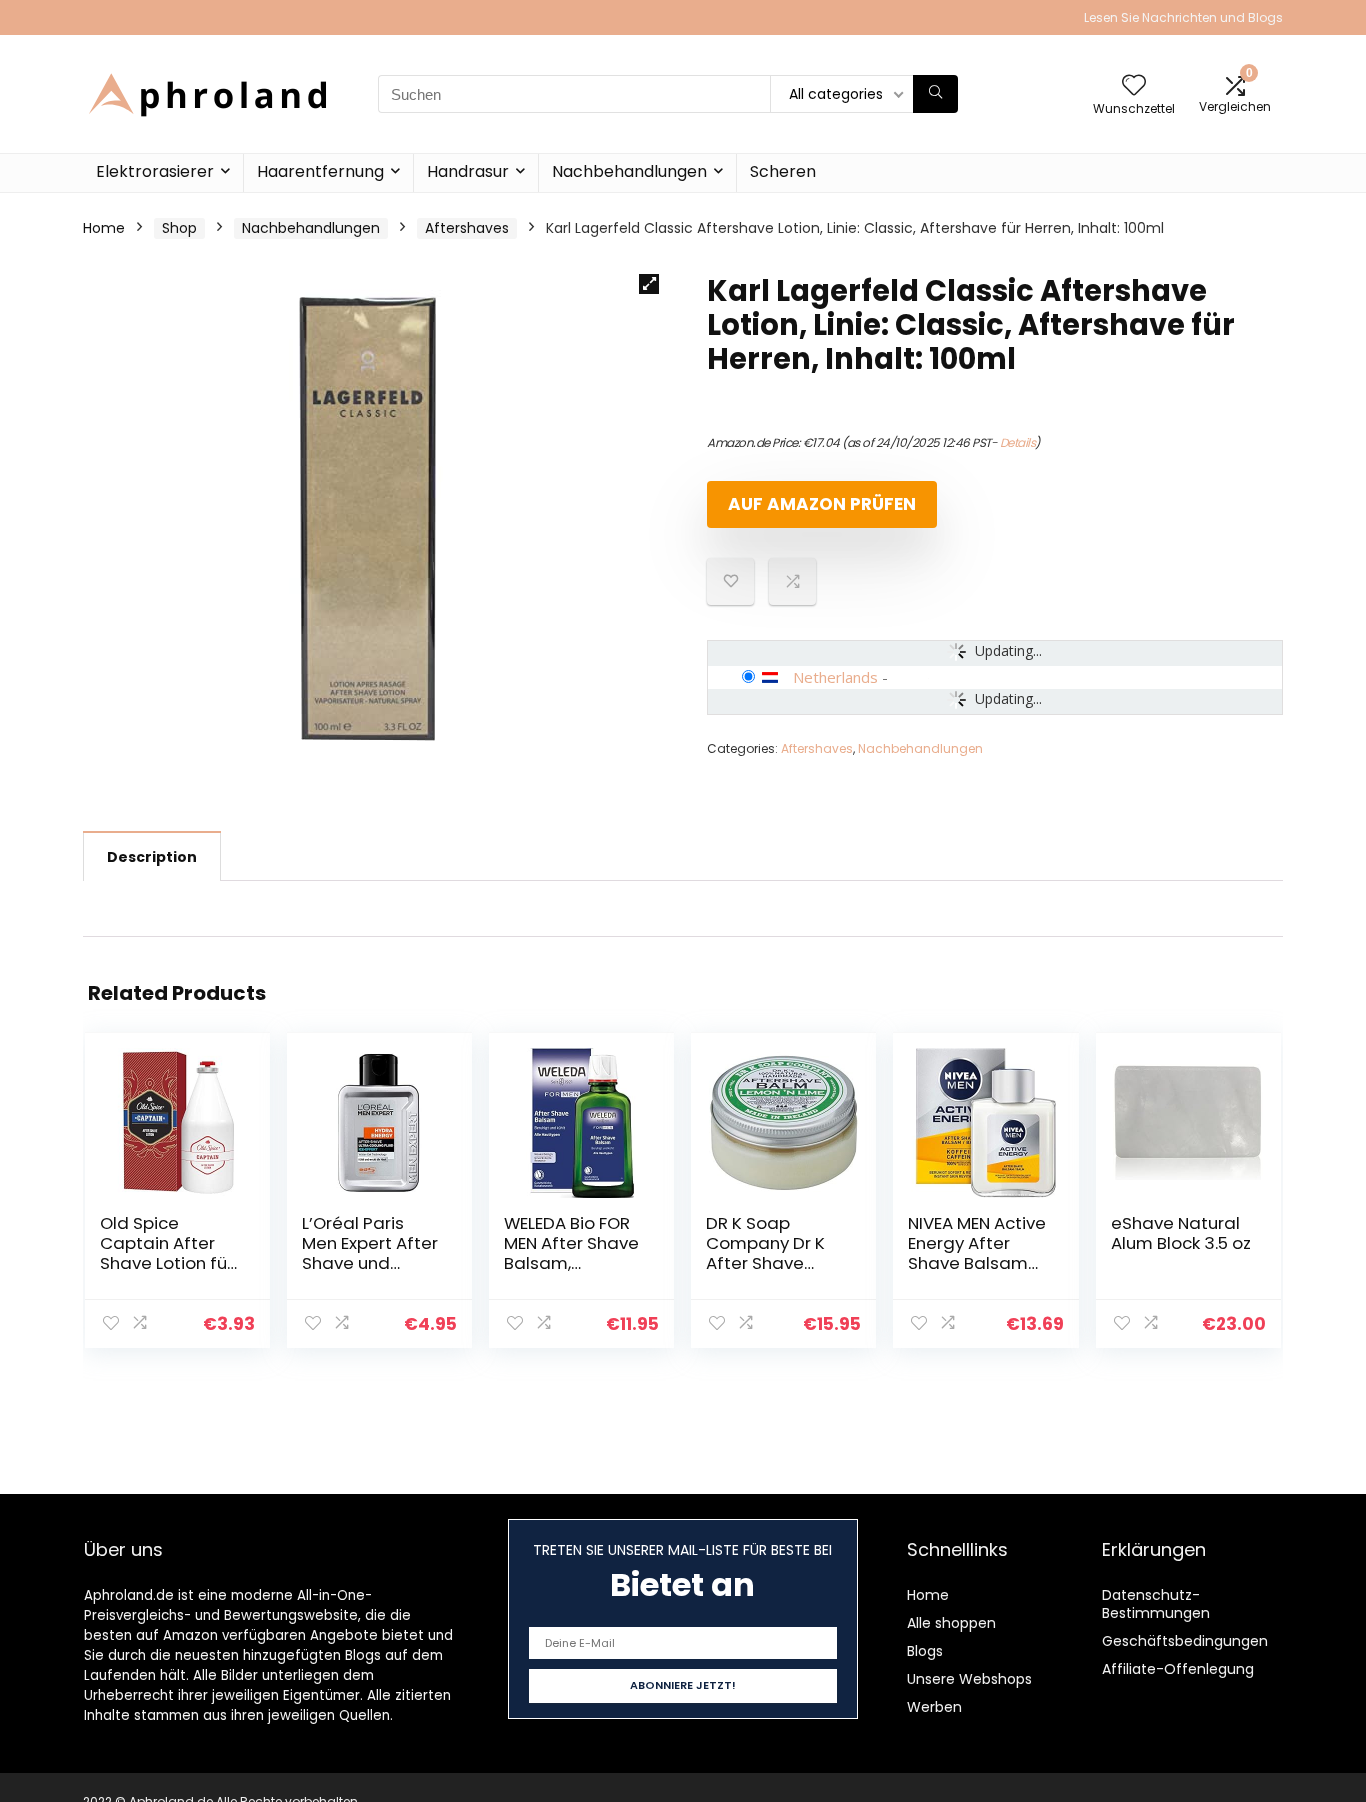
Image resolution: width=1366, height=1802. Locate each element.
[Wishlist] (1134, 86)
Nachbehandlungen (629, 171)
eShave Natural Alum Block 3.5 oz (1181, 1233)
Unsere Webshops (969, 1679)
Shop (179, 228)
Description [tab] (152, 857)
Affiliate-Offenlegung (1178, 1669)
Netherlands (835, 677)
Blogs (925, 1651)
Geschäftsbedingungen (1185, 1641)
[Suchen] (935, 94)
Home (104, 228)
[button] (649, 284)
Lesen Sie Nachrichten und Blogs (1183, 17)
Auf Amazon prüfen (822, 504)
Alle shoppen (951, 1623)
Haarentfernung (320, 171)
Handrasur (468, 171)
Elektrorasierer (155, 171)
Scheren (783, 171)
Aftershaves (467, 228)
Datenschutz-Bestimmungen (1156, 1604)
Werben (934, 1707)
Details (1018, 442)
